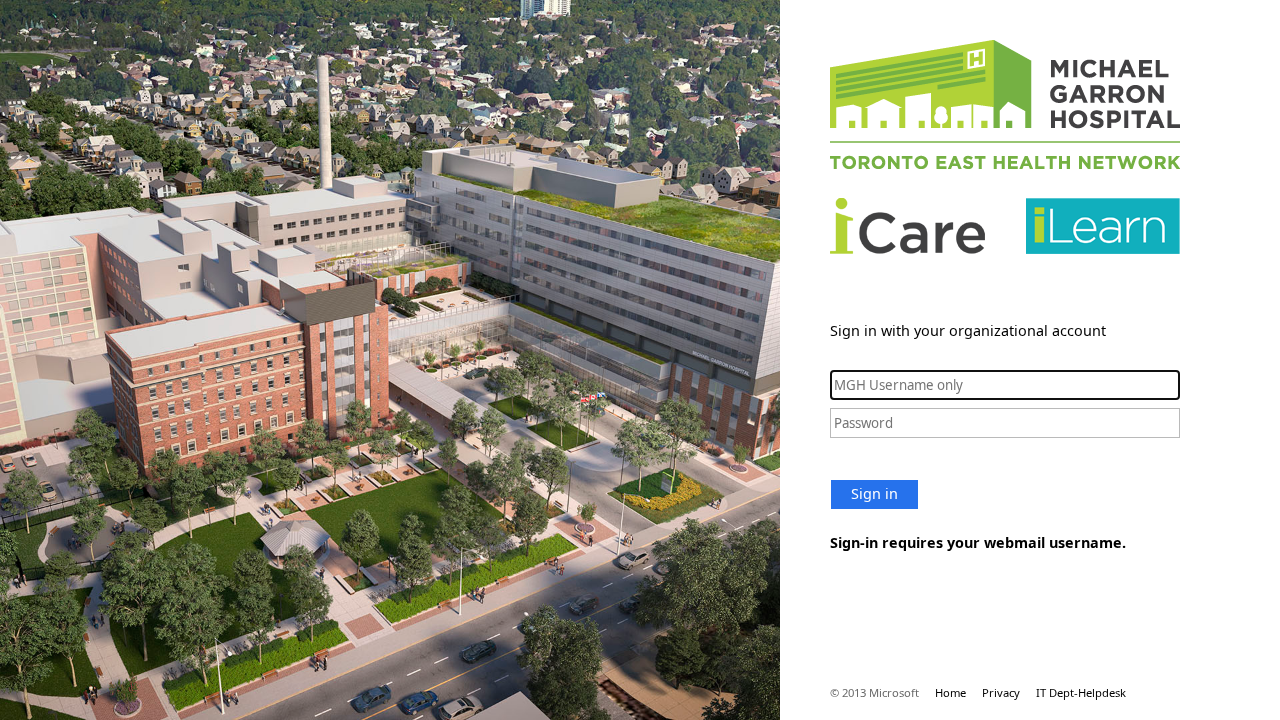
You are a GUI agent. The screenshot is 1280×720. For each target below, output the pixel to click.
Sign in (874, 493)
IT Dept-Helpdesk (1081, 692)
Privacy (1001, 692)
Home (950, 692)
